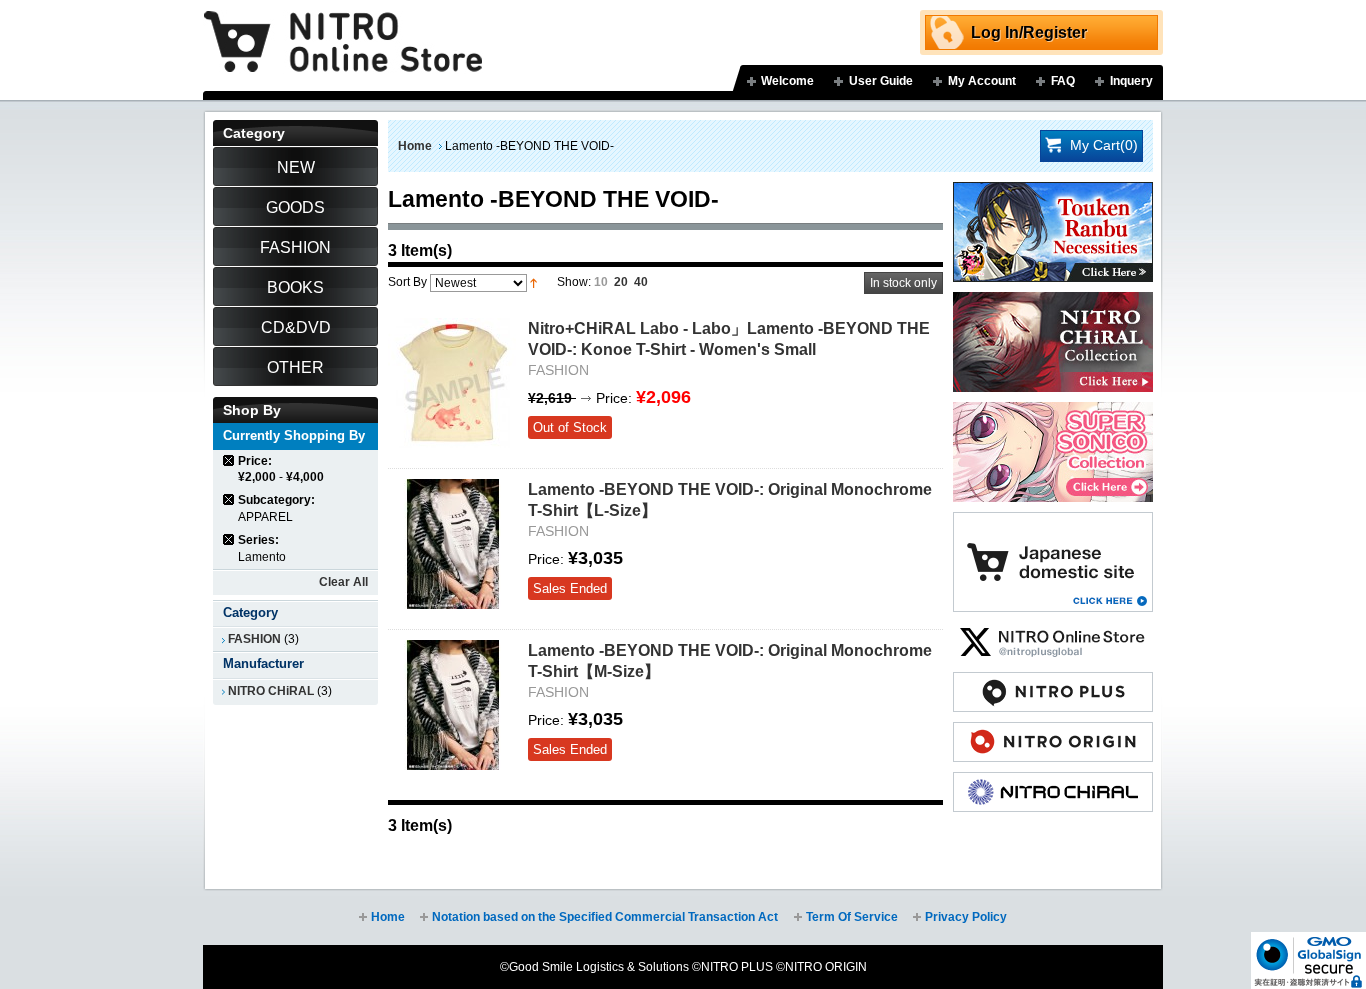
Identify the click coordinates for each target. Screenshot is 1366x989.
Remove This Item (229, 460)
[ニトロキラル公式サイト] (1053, 782)
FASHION (254, 639)
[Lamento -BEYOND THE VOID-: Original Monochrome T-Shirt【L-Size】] (453, 544)
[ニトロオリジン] (1053, 732)
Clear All (343, 582)
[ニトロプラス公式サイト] (1053, 682)
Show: (574, 282)
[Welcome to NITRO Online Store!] (343, 27)
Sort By (407, 282)
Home (415, 146)
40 (641, 282)
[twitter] (1053, 632)
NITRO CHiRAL (271, 691)
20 (621, 282)
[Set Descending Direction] (533, 282)
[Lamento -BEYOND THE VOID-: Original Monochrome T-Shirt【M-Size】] (453, 705)
